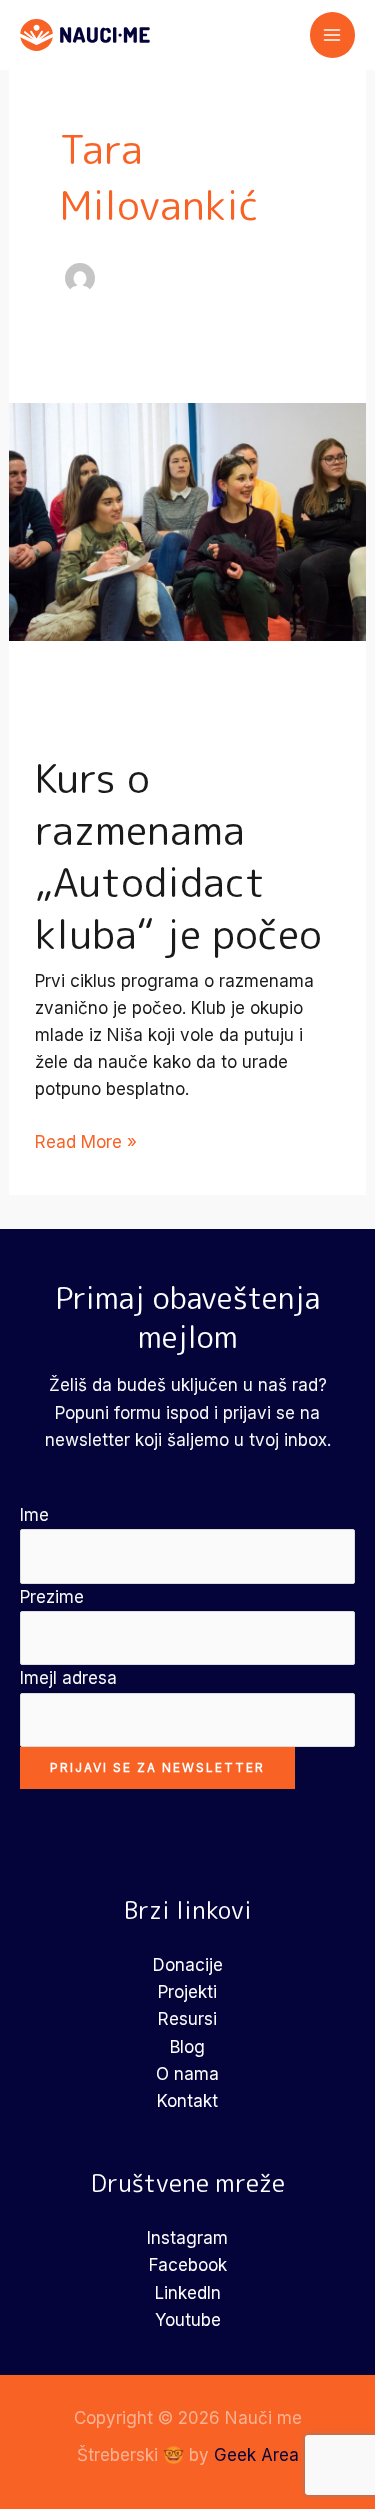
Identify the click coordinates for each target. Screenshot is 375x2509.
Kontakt (187, 2101)
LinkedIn (188, 2293)
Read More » (86, 1143)
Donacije (188, 1965)
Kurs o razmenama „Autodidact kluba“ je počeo (178, 856)
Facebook (188, 2265)
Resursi (187, 2019)
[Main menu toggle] (333, 35)
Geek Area (256, 2455)
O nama (187, 2074)
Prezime (52, 1597)
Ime (34, 1515)
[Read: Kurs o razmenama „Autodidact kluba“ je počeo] (187, 521)
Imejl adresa (68, 1678)
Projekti (187, 1992)
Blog (187, 2047)
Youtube (188, 2320)
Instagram (187, 2238)
